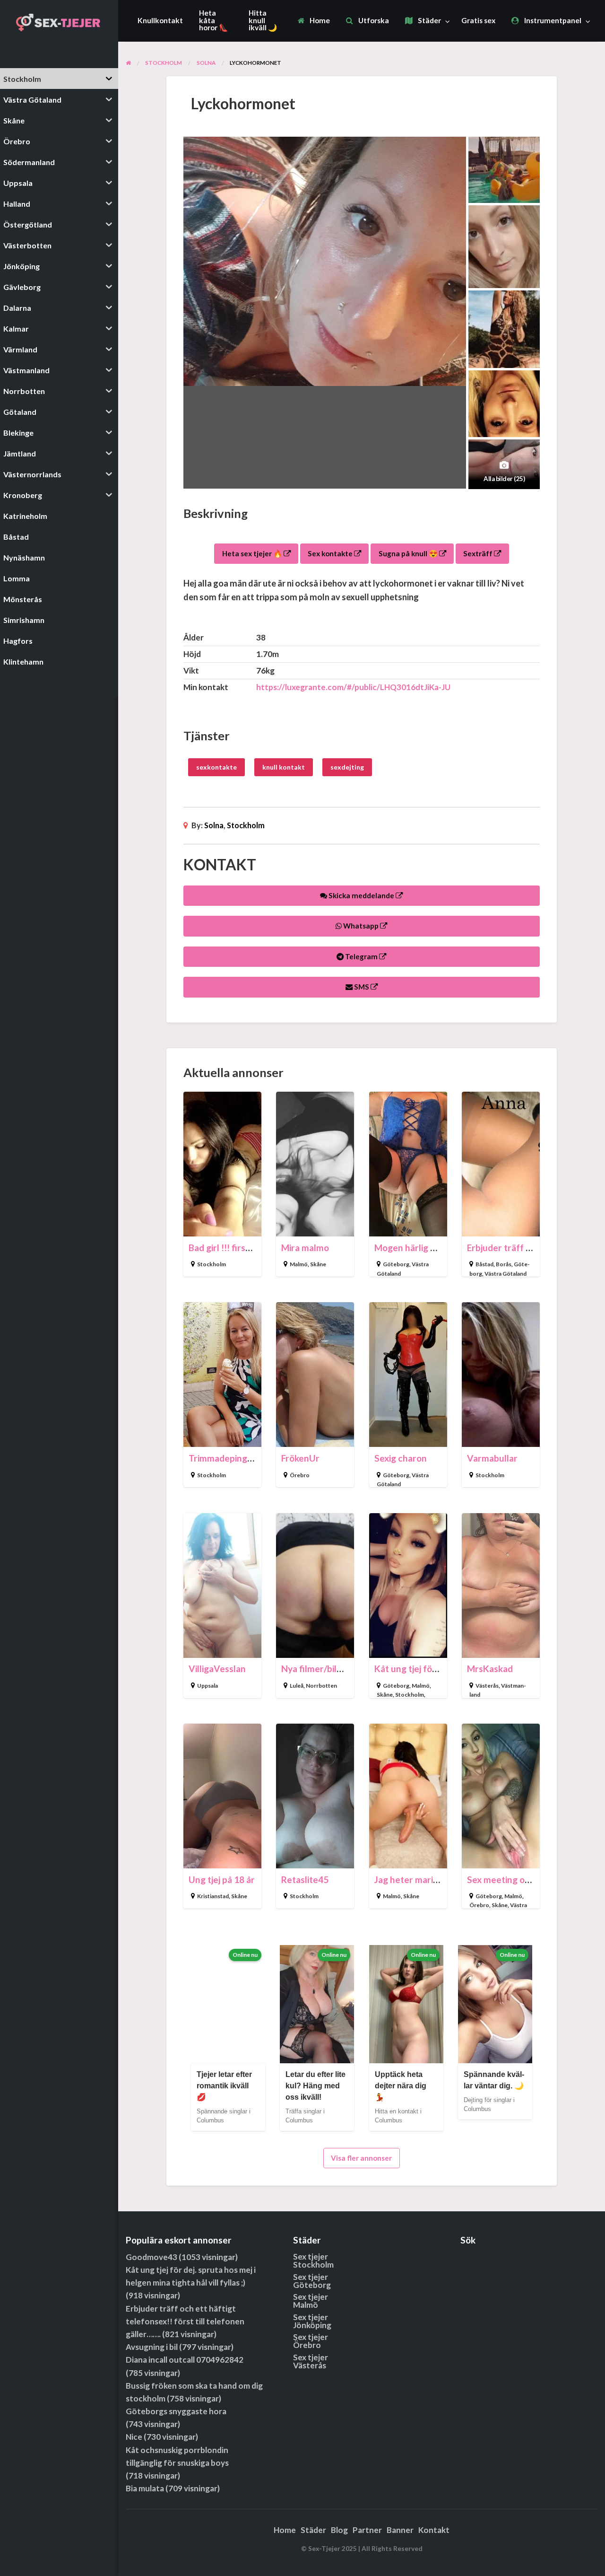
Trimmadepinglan (224, 1458)
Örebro (300, 1475)
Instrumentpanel (552, 20)
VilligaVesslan (217, 1669)
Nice (134, 2437)
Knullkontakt (160, 20)
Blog (339, 2530)
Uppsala (207, 1686)
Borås (504, 1264)
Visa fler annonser (361, 2158)
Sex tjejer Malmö (311, 2301)
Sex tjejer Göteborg (312, 2281)
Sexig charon (401, 1458)
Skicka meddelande (361, 895)
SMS (362, 987)
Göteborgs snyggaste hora (176, 2411)
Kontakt (434, 2530)
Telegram (361, 956)
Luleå (297, 1686)
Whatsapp (361, 926)
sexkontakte (216, 767)
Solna (214, 825)
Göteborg (396, 1264)
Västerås (487, 1686)
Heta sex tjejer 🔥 (253, 553)
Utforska (373, 20)
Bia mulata (145, 2488)
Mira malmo (305, 1248)
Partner (367, 2530)
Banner (400, 2530)
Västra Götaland (506, 1274)
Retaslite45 (305, 1879)
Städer (429, 20)
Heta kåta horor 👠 (213, 20)
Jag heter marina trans (420, 1879)
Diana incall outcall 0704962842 (185, 2360)
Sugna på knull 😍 (409, 553)
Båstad (484, 1264)
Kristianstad (213, 1896)
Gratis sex (478, 20)
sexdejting (347, 767)
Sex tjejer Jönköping (312, 2321)
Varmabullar (492, 1458)
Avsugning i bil (152, 2347)
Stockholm (246, 825)
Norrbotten (321, 1686)
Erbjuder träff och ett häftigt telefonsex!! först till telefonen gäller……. (185, 2321)
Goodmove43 (151, 2257)
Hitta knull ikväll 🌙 (263, 20)
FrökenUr (300, 1458)
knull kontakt (284, 767)
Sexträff (479, 553)
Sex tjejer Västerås (311, 2361)
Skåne (318, 1264)
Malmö (299, 1264)
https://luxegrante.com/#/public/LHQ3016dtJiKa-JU (353, 687)
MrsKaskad (490, 1669)
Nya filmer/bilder (316, 1669)
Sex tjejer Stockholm (313, 2261)
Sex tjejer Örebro (311, 2341)
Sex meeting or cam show (519, 1879)
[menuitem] (314, 21)
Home (319, 20)
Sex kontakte (331, 553)
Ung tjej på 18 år (222, 1879)
